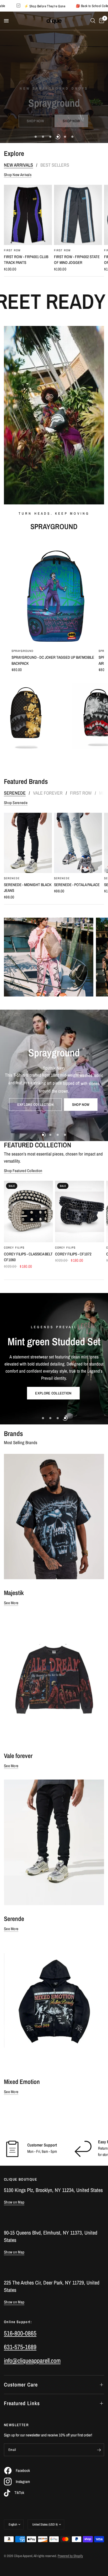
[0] (101, 21)
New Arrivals (18, 165)
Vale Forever (48, 793)
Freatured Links (22, 2403)
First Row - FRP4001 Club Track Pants (26, 260)
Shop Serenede (16, 803)
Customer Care (21, 2385)
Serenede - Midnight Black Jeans (28, 888)
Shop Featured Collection (23, 1171)
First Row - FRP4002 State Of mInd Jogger (77, 260)
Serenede (15, 793)
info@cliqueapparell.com (32, 2360)
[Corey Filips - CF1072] (80, 1212)
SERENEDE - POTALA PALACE (77, 885)
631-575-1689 (20, 2347)
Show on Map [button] (14, 2202)
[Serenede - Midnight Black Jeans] (28, 843)
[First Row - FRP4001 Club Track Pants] (28, 215)
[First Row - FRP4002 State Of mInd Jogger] (78, 215)
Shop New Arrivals (18, 175)
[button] (30, 121)
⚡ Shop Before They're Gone (73, 6)
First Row (12, 250)
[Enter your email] (99, 2450)
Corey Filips (14, 1248)
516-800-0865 (20, 2333)
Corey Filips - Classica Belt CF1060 (28, 1257)
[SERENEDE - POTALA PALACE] (78, 843)
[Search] (93, 21)
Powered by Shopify (70, 2556)
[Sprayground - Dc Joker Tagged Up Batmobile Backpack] (54, 592)
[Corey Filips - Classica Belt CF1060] (28, 1212)
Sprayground (23, 651)
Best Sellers (55, 165)
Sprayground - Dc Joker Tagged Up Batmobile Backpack (53, 660)
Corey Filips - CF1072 (73, 1254)
